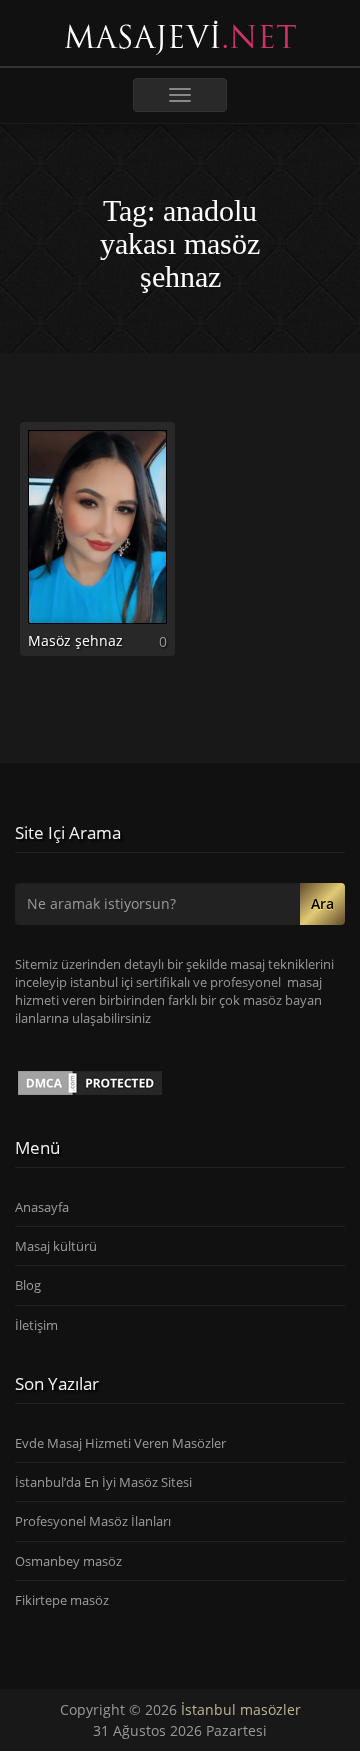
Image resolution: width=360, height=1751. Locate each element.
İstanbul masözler (241, 1709)
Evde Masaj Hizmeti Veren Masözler (120, 1443)
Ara (322, 903)
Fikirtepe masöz (62, 1600)
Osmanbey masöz (68, 1561)
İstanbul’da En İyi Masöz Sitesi (103, 1482)
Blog (28, 1285)
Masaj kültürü (56, 1246)
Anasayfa (42, 1207)
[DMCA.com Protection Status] (90, 1081)
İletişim (36, 1325)
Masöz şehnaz (75, 640)
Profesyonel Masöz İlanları (93, 1521)
